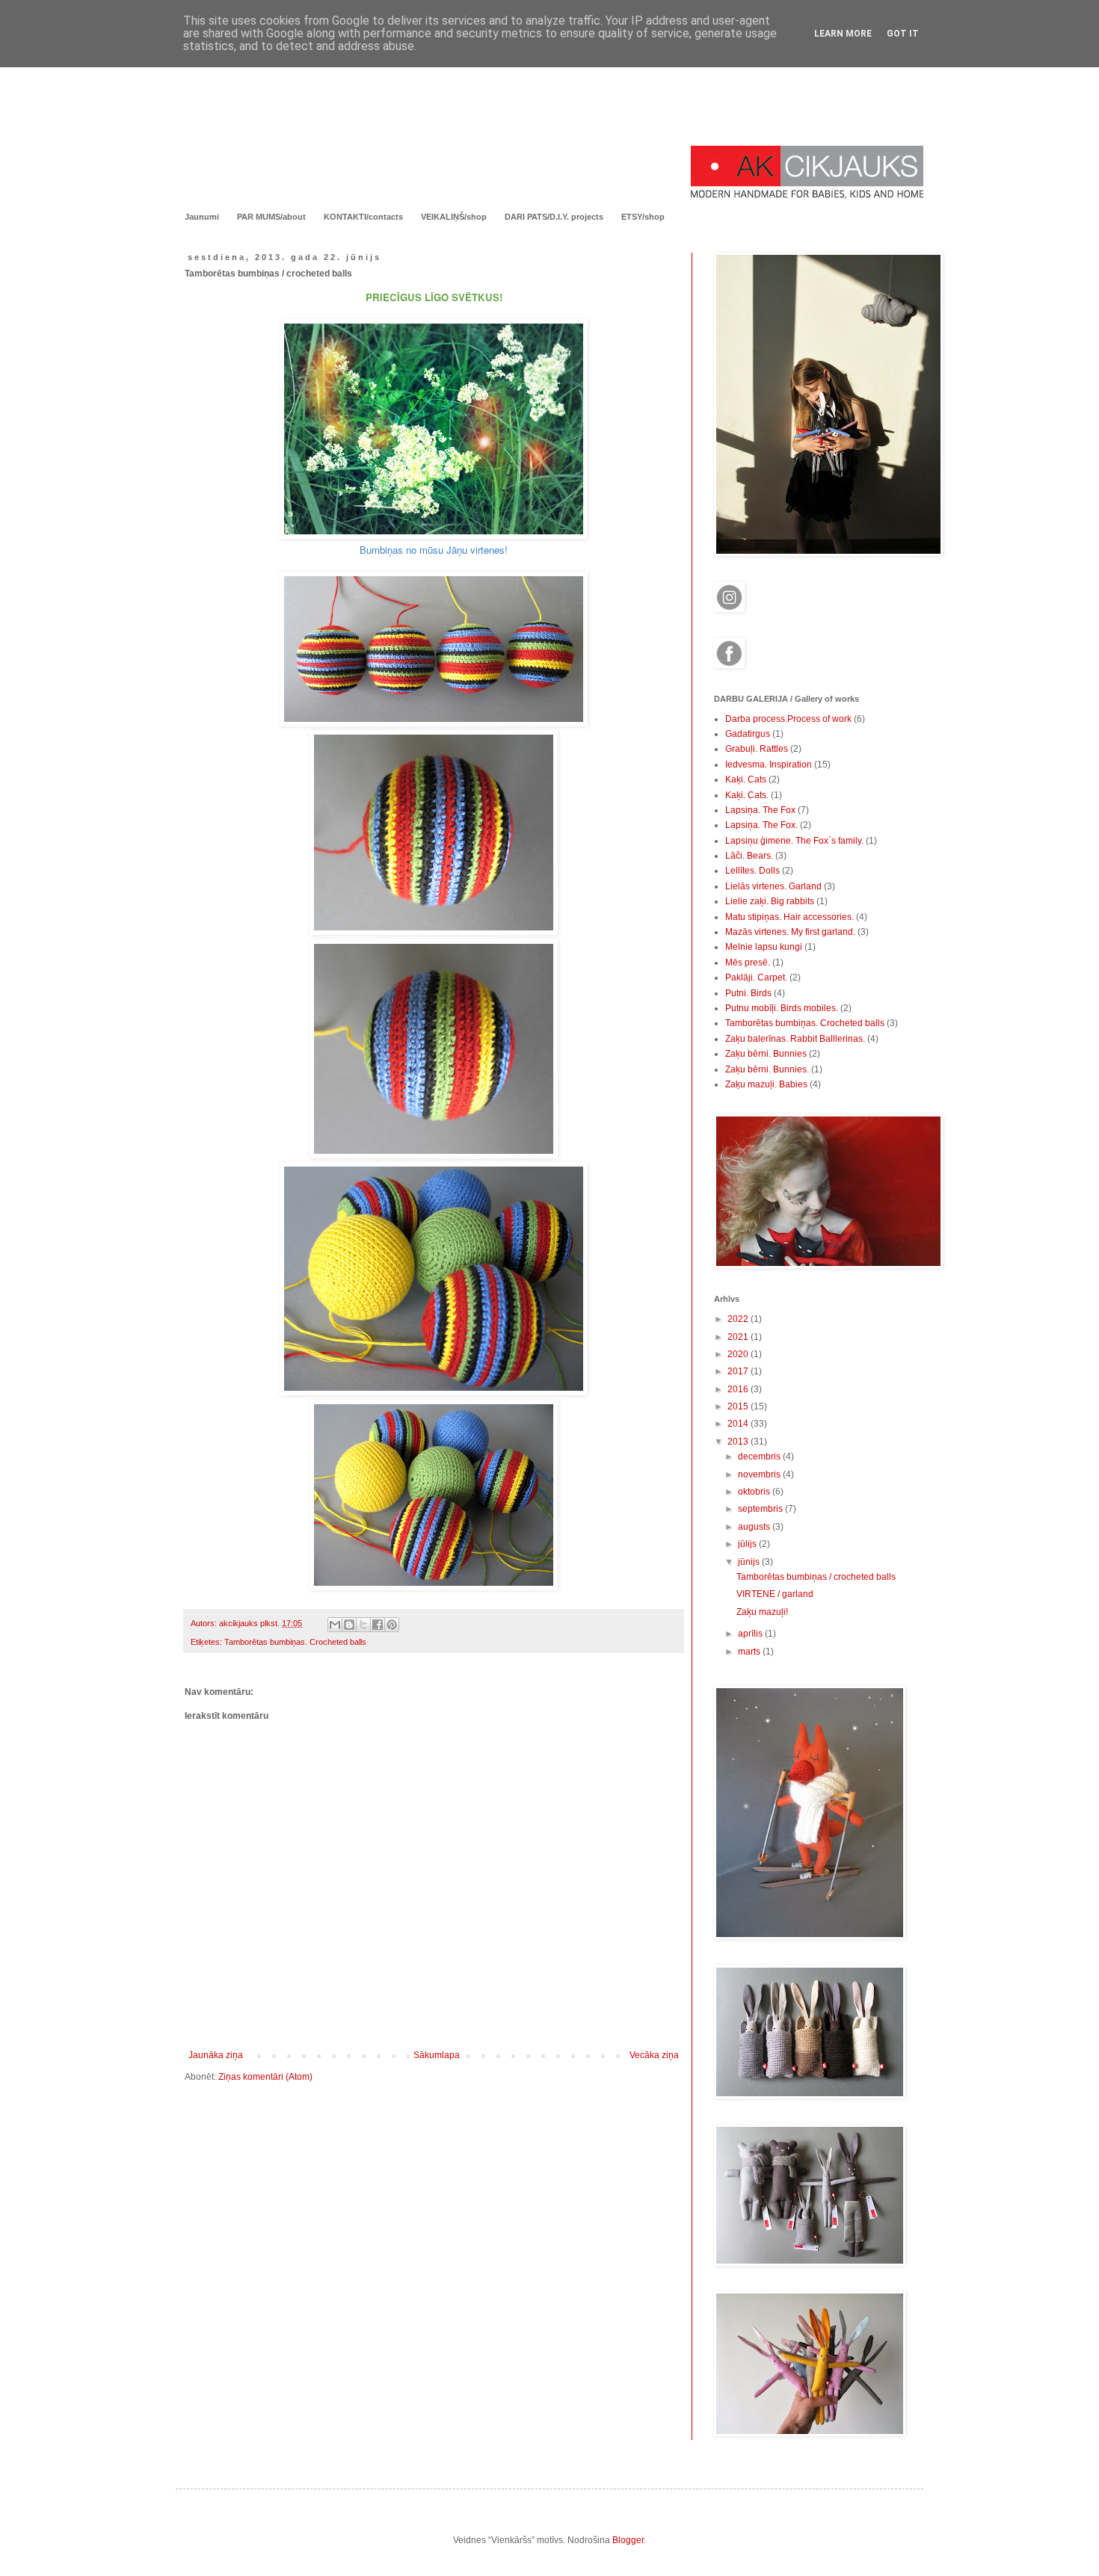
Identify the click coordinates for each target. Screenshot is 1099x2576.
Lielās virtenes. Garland (773, 886)
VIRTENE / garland (775, 1594)
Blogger (628, 2540)
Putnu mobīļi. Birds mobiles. (782, 1008)
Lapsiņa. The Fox (760, 810)
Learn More (843, 34)
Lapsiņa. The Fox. (761, 825)
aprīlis (751, 1634)
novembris (760, 1474)
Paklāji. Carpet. (756, 977)
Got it (903, 34)
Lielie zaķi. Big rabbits (770, 901)
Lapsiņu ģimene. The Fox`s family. (794, 841)
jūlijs (748, 1544)
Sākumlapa (437, 2055)
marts (750, 1652)
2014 (739, 1424)
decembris (760, 1457)
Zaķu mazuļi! (762, 1612)
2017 (739, 1371)
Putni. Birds (748, 993)
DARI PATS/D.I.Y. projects (554, 217)
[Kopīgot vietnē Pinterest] (392, 1625)
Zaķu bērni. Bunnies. (767, 1069)
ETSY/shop (643, 217)
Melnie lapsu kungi (764, 947)
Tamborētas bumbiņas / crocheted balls (816, 1577)
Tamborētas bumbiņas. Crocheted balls (295, 1642)
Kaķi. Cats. (747, 795)
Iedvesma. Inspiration (769, 765)
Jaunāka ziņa (216, 2055)
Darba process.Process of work (788, 719)
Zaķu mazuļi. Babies (766, 1084)
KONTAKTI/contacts (363, 217)
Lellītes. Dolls (752, 871)
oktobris (755, 1492)
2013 (739, 1442)
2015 (739, 1406)
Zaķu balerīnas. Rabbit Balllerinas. (795, 1039)
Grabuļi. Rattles (757, 749)
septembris (761, 1509)
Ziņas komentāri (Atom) (265, 2077)
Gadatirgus (748, 734)
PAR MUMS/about (271, 217)
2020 (739, 1354)
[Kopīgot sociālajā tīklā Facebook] (378, 1625)
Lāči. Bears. (749, 856)
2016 (739, 1389)
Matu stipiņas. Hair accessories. (789, 917)
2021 (739, 1337)
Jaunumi (202, 217)
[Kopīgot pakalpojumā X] (363, 1625)
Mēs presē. (748, 963)
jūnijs (750, 1562)
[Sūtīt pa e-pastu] (335, 1625)
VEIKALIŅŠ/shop (454, 217)
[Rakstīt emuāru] (349, 1625)
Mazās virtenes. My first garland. (790, 932)
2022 (739, 1319)
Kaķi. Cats (746, 779)
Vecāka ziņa (654, 2055)
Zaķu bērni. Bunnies (766, 1054)
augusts (755, 1527)
